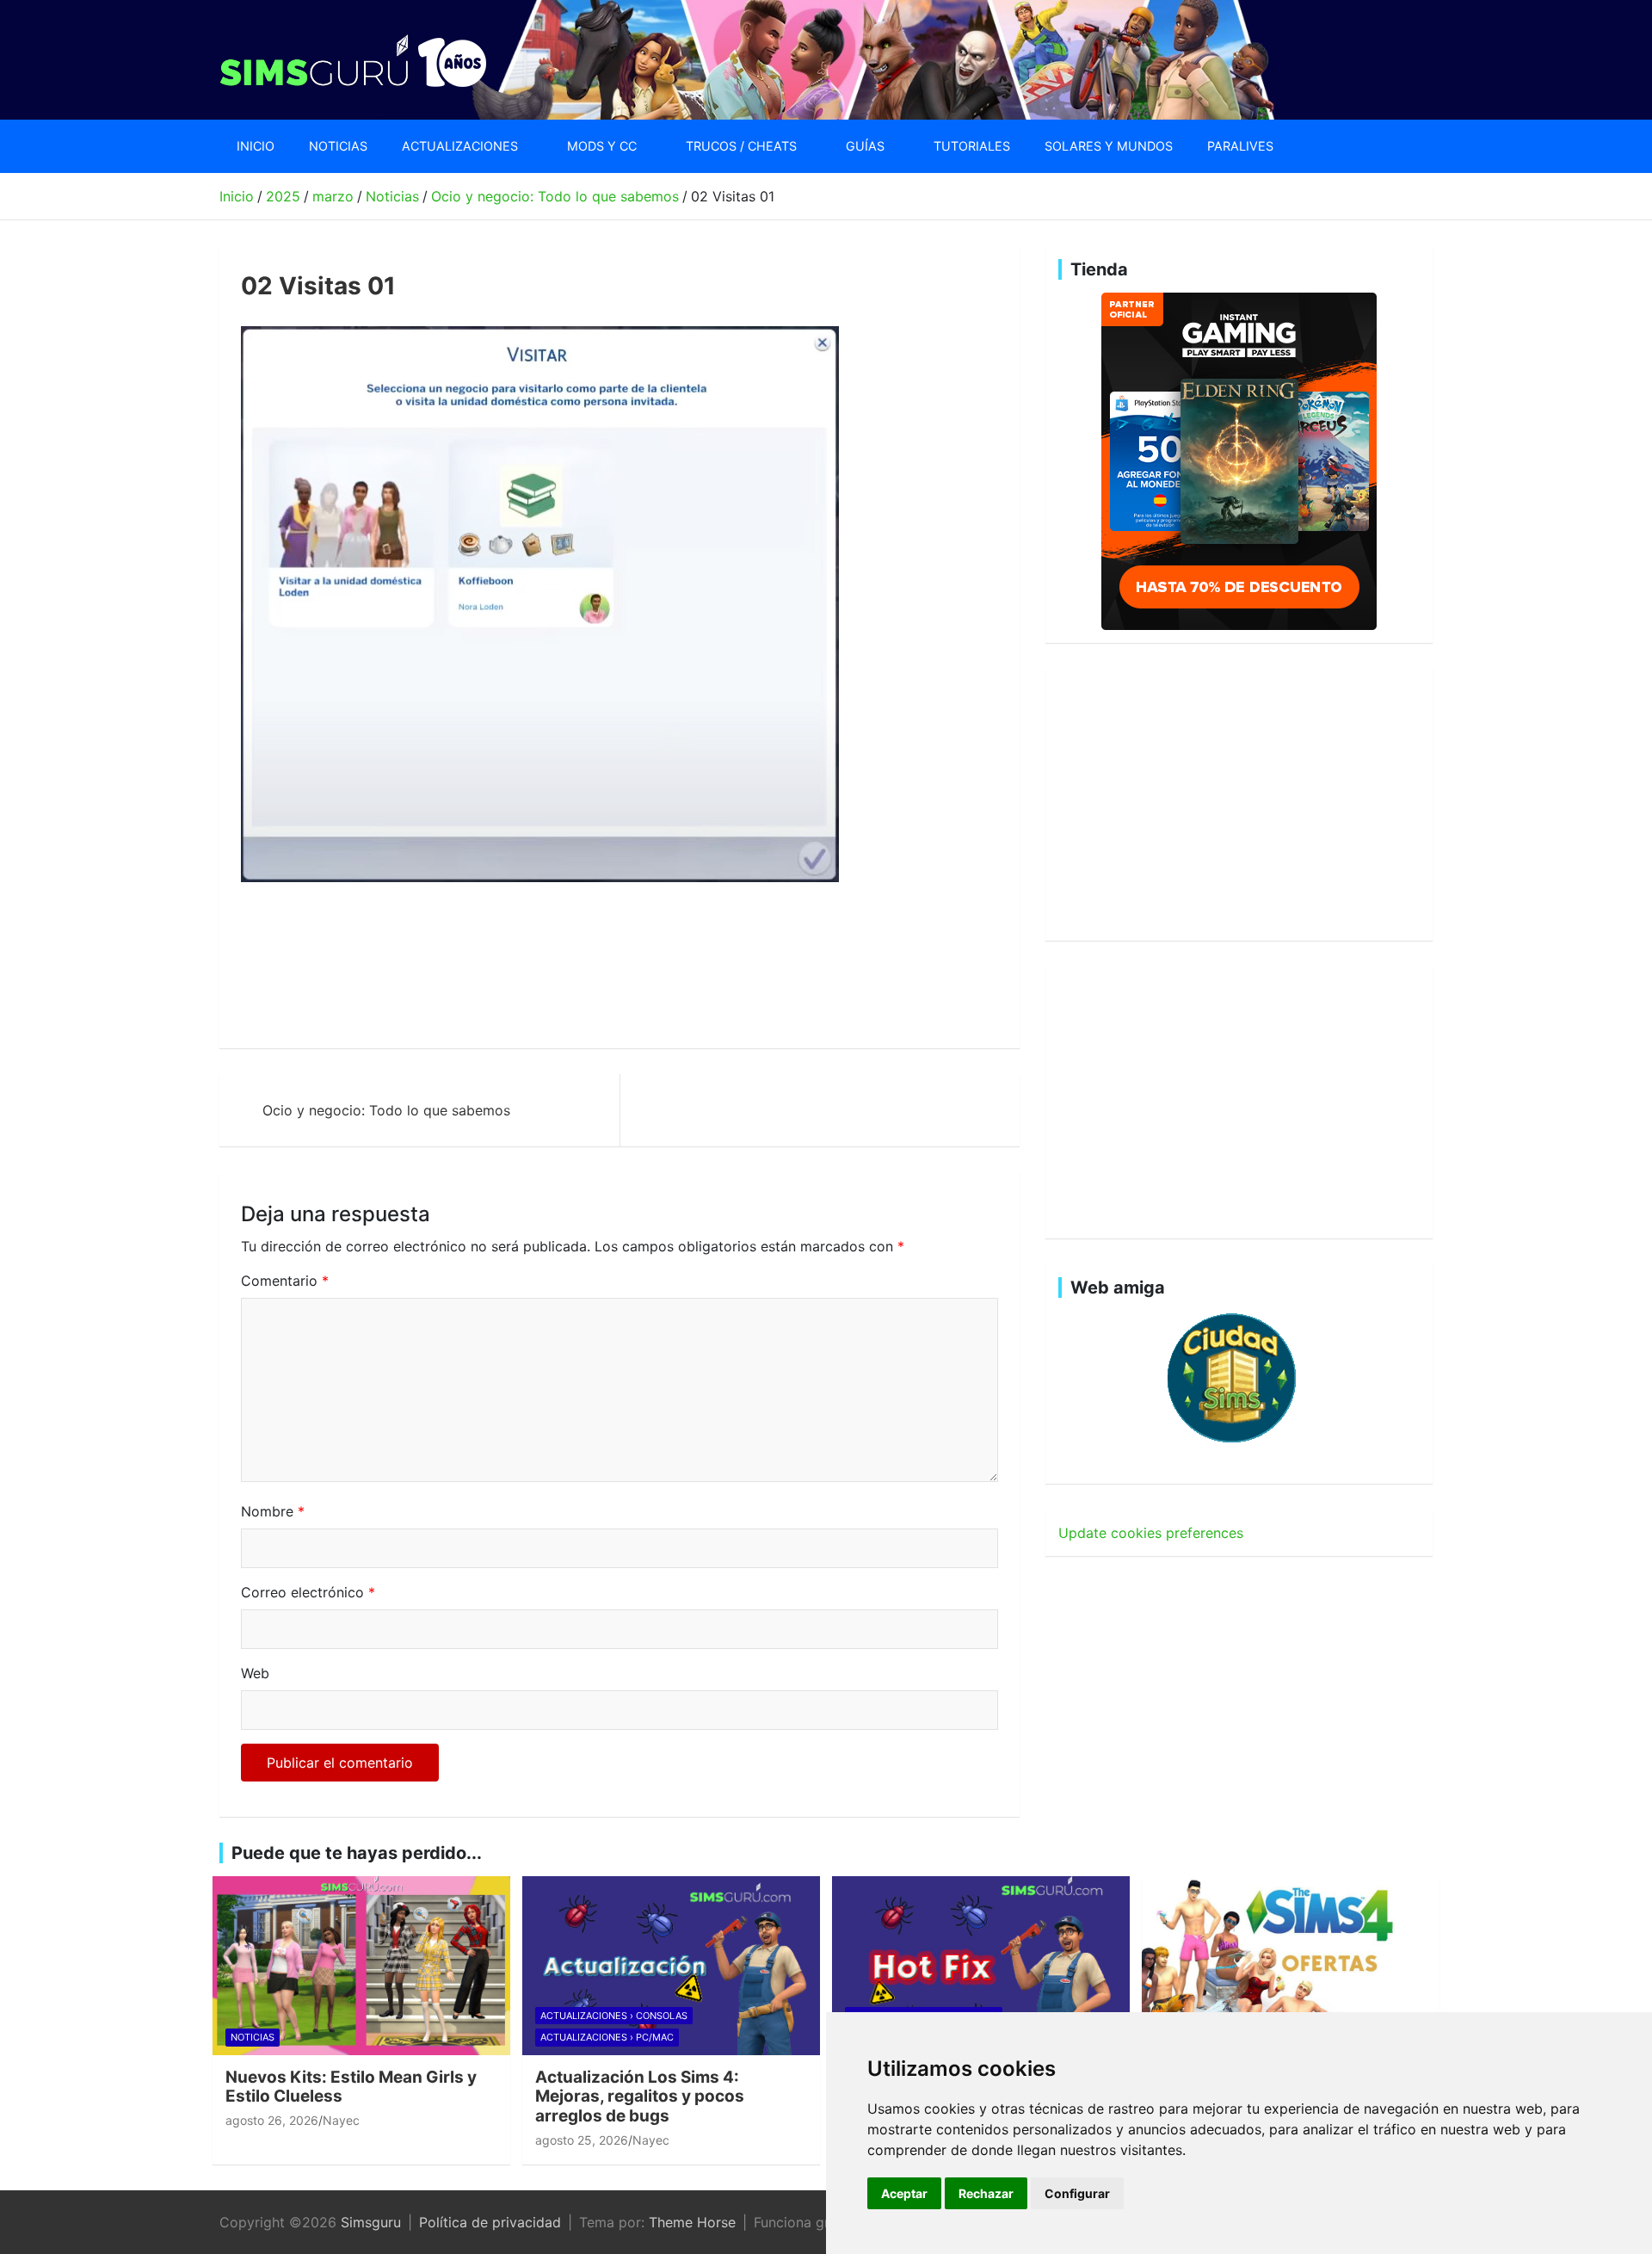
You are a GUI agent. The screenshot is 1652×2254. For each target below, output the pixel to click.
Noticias (338, 146)
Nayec (341, 2120)
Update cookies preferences (1151, 1533)
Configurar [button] (1077, 2193)
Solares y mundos (1109, 146)
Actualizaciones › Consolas (614, 2016)
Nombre (273, 1511)
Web (255, 1673)
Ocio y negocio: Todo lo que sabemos (386, 1110)
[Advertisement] (554, 966)
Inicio (256, 146)
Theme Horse (692, 2222)
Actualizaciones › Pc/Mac (607, 2037)
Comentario (285, 1281)
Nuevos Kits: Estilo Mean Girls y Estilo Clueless (351, 2087)
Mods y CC (602, 146)
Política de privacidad (490, 2222)
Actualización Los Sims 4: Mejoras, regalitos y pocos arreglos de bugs (640, 2097)
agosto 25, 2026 (582, 2140)
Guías (865, 146)
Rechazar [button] (986, 2193)
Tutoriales (972, 146)
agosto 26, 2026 (272, 2120)
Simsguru (371, 2222)
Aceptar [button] (904, 2193)
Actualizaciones (460, 146)
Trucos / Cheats (741, 146)
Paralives (1240, 146)
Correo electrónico (308, 1592)
